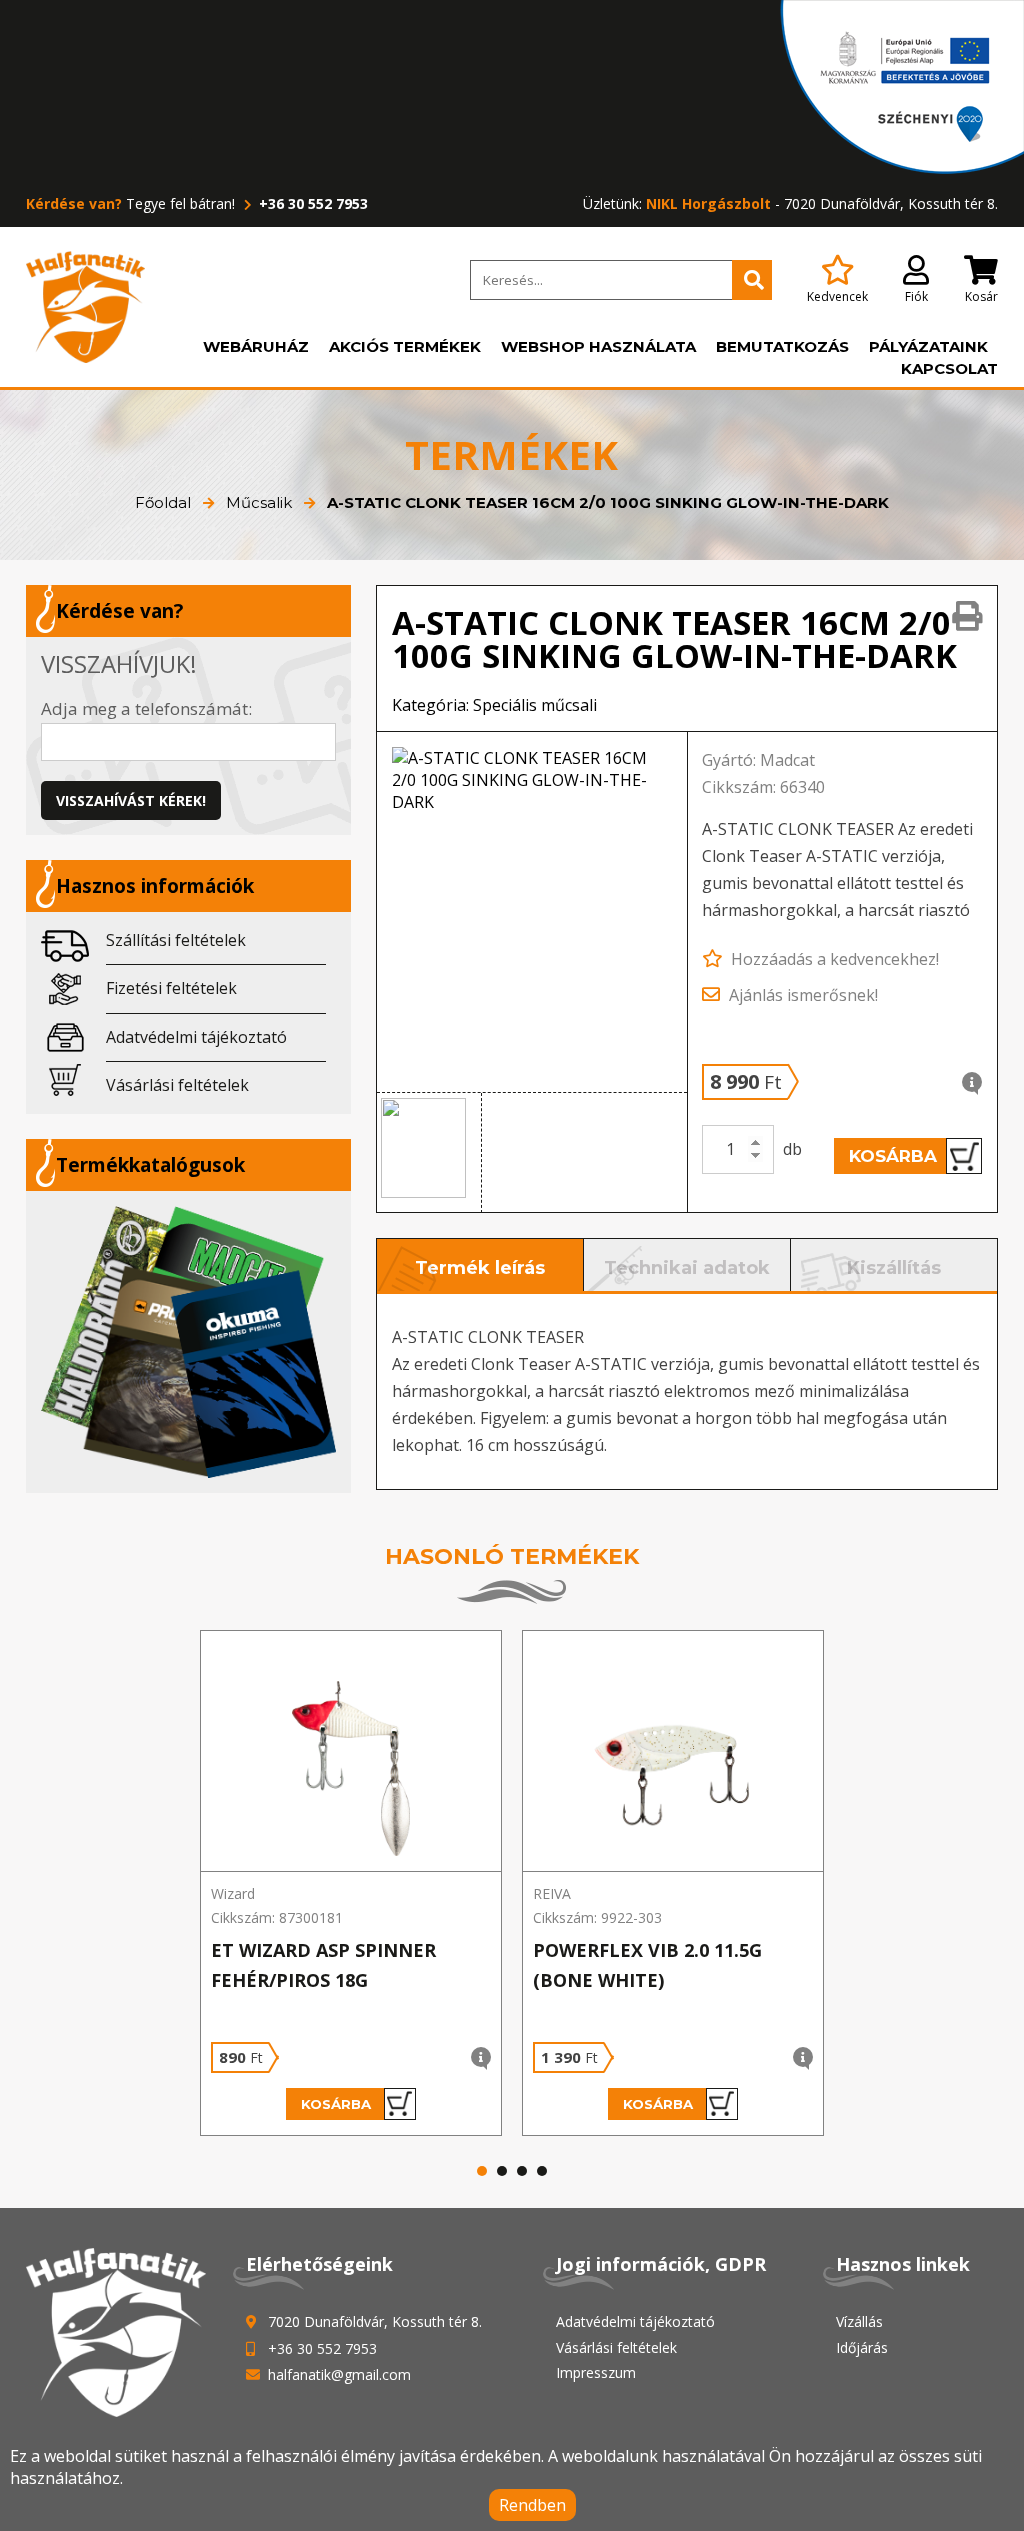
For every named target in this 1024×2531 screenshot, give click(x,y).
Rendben (532, 2505)
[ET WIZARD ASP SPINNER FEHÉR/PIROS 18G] (351, 1751)
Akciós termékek (405, 346)
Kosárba (893, 1156)
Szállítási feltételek (176, 940)
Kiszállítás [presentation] (894, 1268)
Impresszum (596, 2372)
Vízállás (859, 2321)
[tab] (480, 1265)
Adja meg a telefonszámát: (146, 708)
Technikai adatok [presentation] (687, 1268)
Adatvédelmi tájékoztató (196, 1037)
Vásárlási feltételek (177, 1085)
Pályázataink (928, 346)
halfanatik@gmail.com (339, 2374)
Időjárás (862, 2347)
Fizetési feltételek (171, 988)
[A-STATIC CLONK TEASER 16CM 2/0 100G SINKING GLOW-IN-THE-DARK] (532, 912)
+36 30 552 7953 (311, 203)
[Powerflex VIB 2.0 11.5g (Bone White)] (673, 1751)
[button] (429, 1153)
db (792, 1149)
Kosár (981, 296)
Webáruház (256, 346)
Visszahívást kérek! (131, 800)
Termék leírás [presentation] (480, 1268)
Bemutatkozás (782, 346)
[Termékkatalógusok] (188, 1342)
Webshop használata (598, 346)
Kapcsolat (949, 368)
